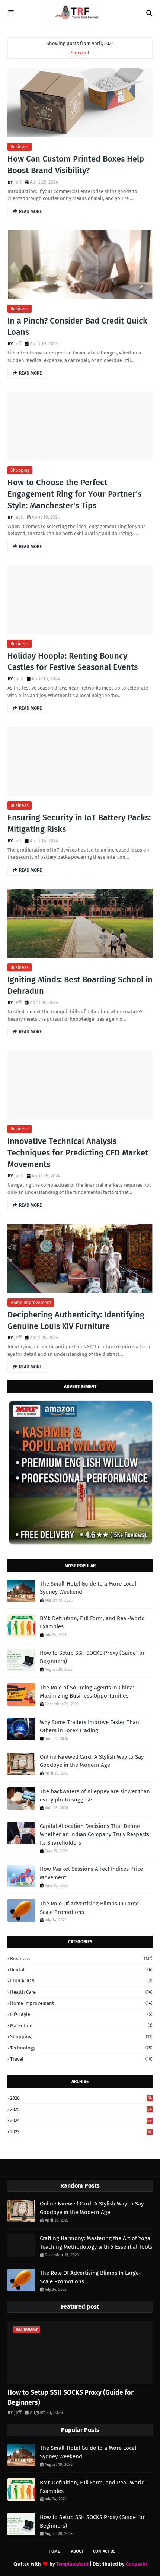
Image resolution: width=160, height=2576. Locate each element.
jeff (18, 182)
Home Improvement (31, 1303)
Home (54, 2551)
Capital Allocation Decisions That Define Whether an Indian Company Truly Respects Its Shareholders (95, 1834)
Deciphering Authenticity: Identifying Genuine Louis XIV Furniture (76, 1320)
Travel (81, 2059)
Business (20, 147)
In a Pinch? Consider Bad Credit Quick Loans (77, 327)
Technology (81, 2048)
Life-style (81, 2014)
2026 (81, 2098)
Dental (81, 1970)
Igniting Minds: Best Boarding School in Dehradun (80, 985)
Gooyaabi (136, 2564)
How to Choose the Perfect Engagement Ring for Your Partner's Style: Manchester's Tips (74, 494)
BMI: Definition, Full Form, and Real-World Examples (92, 1623)
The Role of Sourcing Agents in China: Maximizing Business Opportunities (87, 1692)
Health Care (81, 1992)
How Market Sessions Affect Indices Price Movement (91, 1873)
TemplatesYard (72, 2564)
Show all (80, 53)
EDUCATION (81, 1981)
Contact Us (104, 2551)
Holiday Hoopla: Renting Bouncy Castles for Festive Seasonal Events (73, 662)
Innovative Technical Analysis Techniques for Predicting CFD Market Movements (78, 1153)
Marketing (81, 2025)
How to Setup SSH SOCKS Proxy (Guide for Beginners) (92, 1657)
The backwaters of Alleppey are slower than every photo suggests (95, 1796)
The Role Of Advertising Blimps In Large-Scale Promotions (90, 1908)
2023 (81, 2132)
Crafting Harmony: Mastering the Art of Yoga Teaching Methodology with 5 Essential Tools (96, 2243)
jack (19, 517)
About (77, 2551)
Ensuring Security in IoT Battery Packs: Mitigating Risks (79, 823)
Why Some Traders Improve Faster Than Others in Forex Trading (89, 1726)
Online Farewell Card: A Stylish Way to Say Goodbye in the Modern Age (92, 1761)
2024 (81, 2120)
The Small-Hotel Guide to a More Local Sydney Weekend (88, 1588)
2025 (81, 2109)
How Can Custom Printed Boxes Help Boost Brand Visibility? (76, 165)
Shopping (20, 470)
